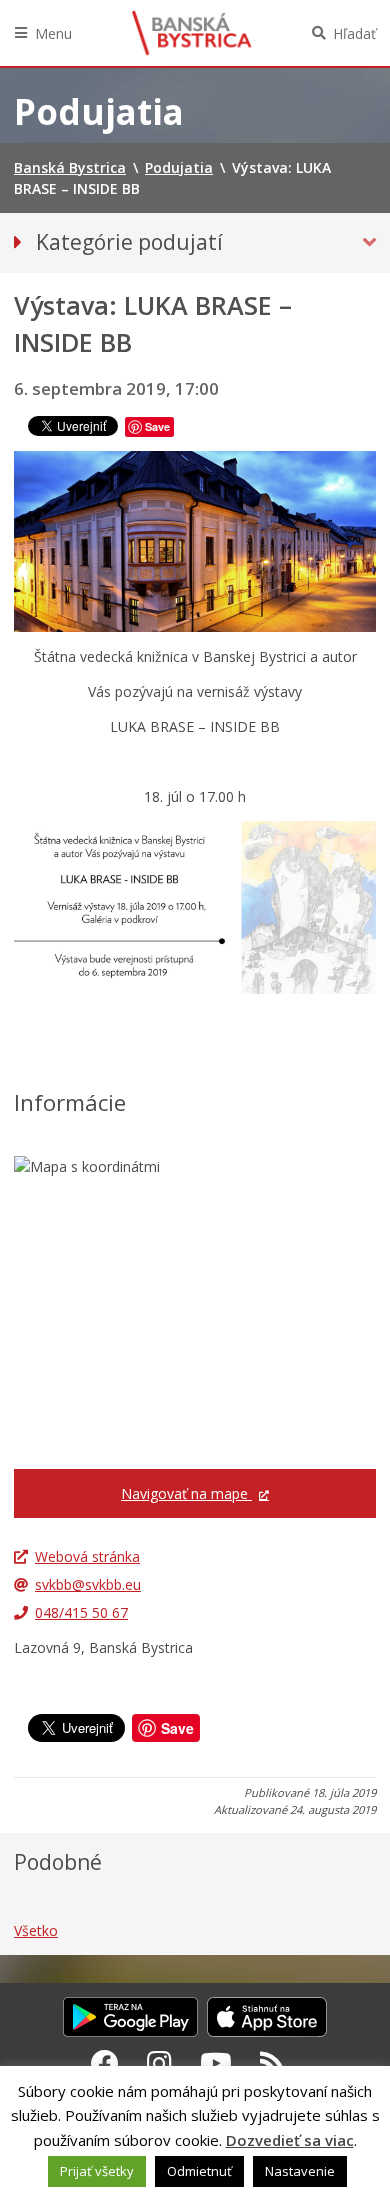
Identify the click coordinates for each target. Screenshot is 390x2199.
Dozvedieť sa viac (290, 2140)
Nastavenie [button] (300, 2171)
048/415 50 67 (81, 1612)
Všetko (36, 1930)
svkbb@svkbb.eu (88, 1584)
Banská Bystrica (192, 33)
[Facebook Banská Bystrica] (105, 2063)
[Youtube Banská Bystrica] (216, 2063)
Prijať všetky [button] (97, 2171)
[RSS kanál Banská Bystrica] (272, 2063)
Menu (53, 33)
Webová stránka (87, 1556)
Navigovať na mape (186, 1493)
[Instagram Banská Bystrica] (159, 2063)
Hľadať (354, 33)
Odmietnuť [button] (199, 2171)
